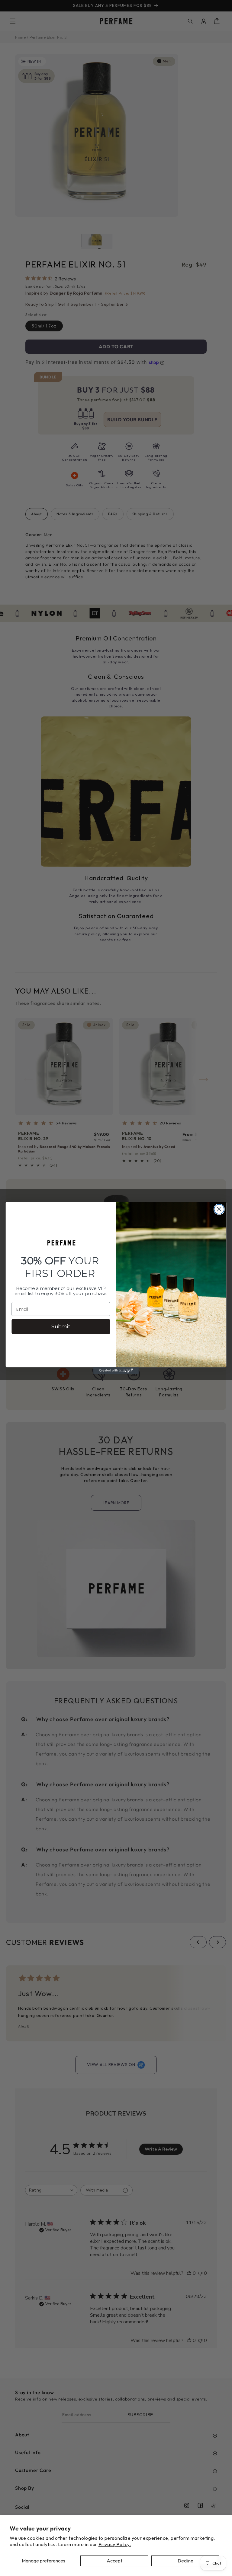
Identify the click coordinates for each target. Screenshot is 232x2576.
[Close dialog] (219, 1209)
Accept (114, 2561)
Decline (185, 2561)
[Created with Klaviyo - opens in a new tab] (116, 1370)
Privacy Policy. (115, 2544)
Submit (61, 1327)
